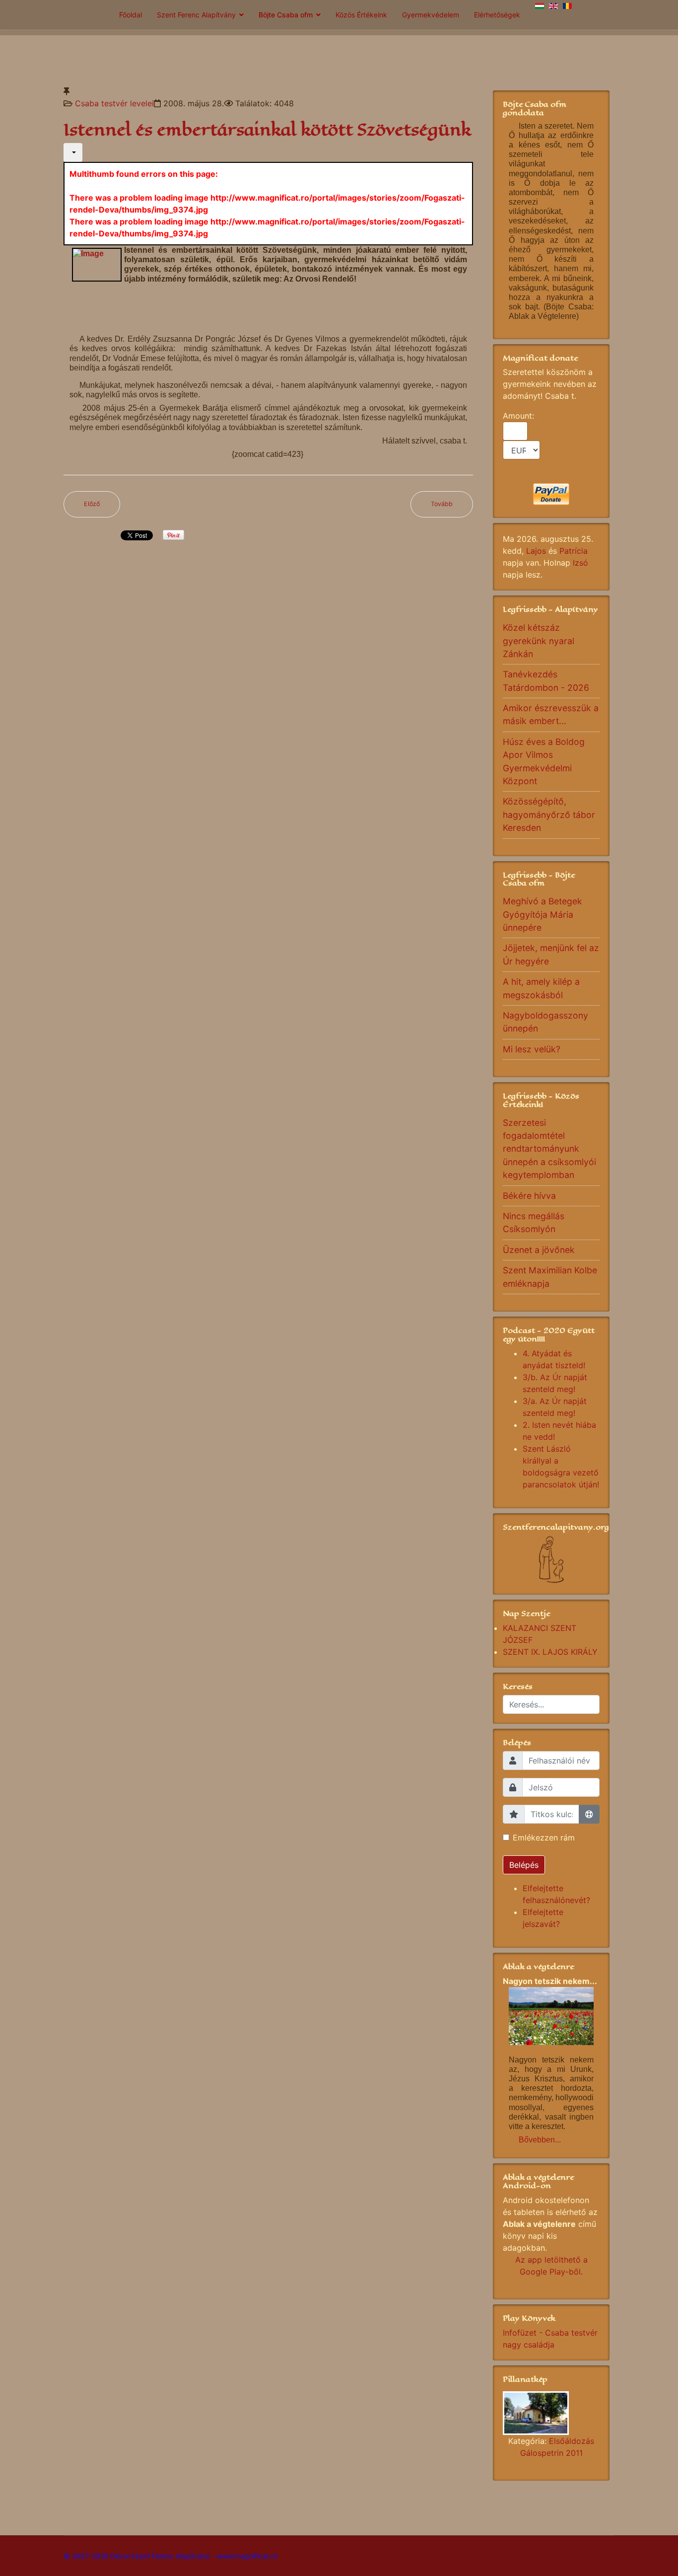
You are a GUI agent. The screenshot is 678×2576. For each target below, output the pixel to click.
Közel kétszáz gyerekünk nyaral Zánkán (539, 641)
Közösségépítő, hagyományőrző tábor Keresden (549, 814)
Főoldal (131, 15)
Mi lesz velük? (532, 1049)
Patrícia (574, 551)
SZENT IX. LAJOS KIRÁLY (550, 1652)
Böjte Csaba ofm (286, 15)
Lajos (536, 551)
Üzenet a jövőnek (539, 1250)
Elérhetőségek (497, 15)
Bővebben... (540, 2140)
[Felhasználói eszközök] (73, 152)
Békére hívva (529, 1196)
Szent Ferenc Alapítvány (196, 15)
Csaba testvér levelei (114, 103)
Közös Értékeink (361, 15)
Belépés (524, 1865)
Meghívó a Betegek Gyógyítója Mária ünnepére (542, 914)
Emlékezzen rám (544, 1838)
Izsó (580, 563)
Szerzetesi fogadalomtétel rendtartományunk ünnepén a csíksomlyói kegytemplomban (549, 1149)
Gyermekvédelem (431, 15)
